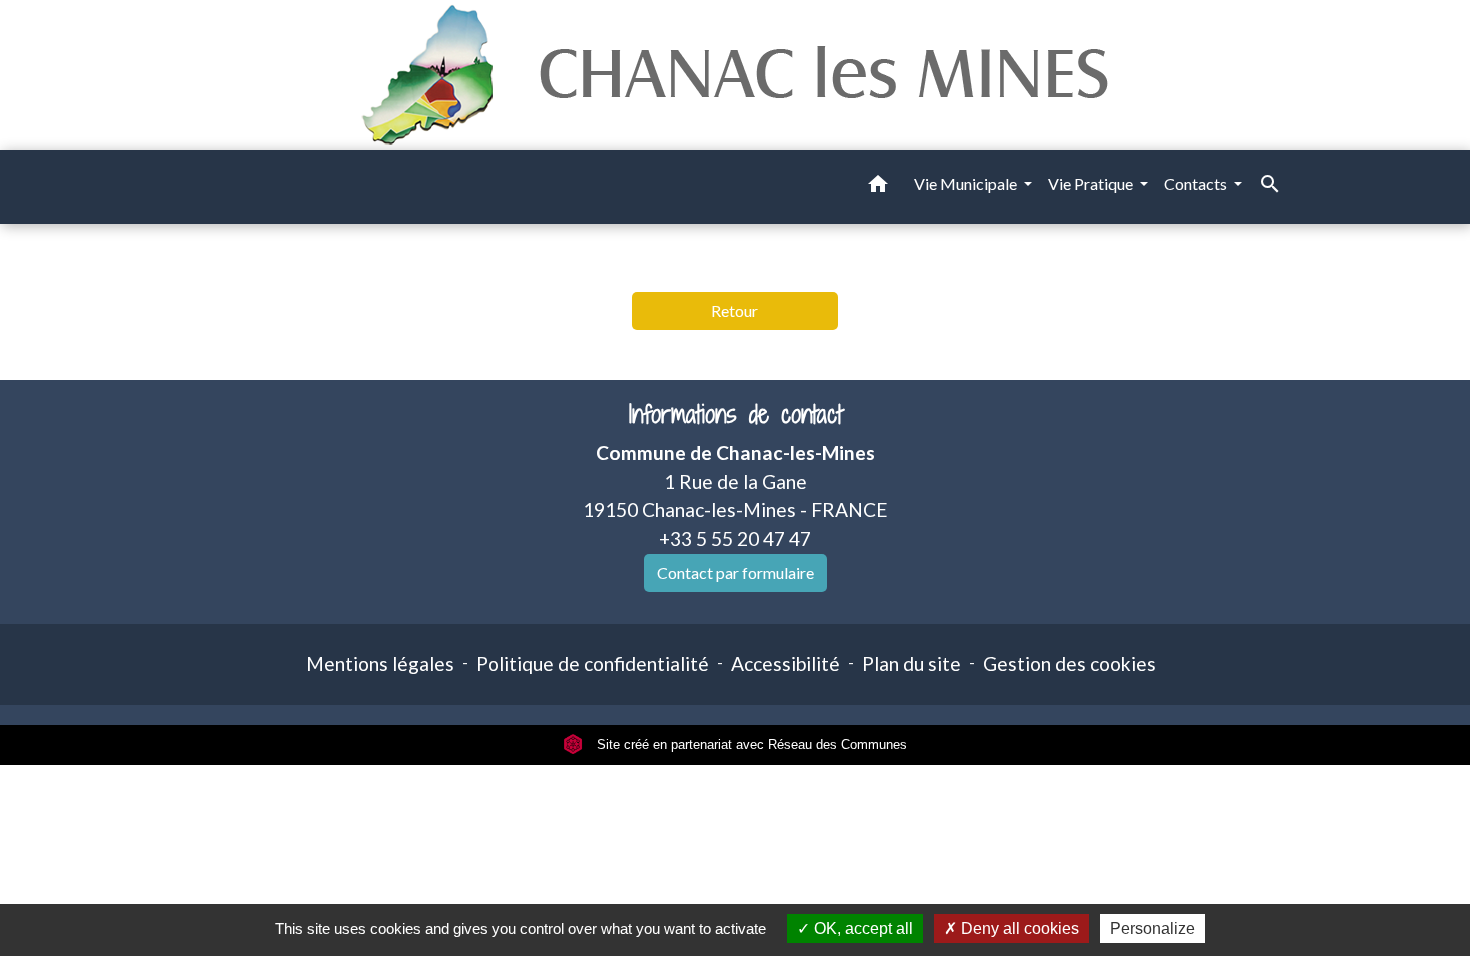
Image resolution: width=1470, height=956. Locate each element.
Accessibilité (785, 663)
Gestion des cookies (1069, 663)
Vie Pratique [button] (1092, 183)
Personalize (1152, 928)
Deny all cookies (1018, 928)
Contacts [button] (1197, 183)
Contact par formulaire (735, 572)
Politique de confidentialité (592, 663)
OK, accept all (861, 928)
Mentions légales (380, 663)
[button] (878, 187)
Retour (734, 310)
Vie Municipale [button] (967, 183)
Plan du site (911, 663)
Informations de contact (735, 414)
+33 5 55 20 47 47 (735, 538)
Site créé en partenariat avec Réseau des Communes (750, 744)
